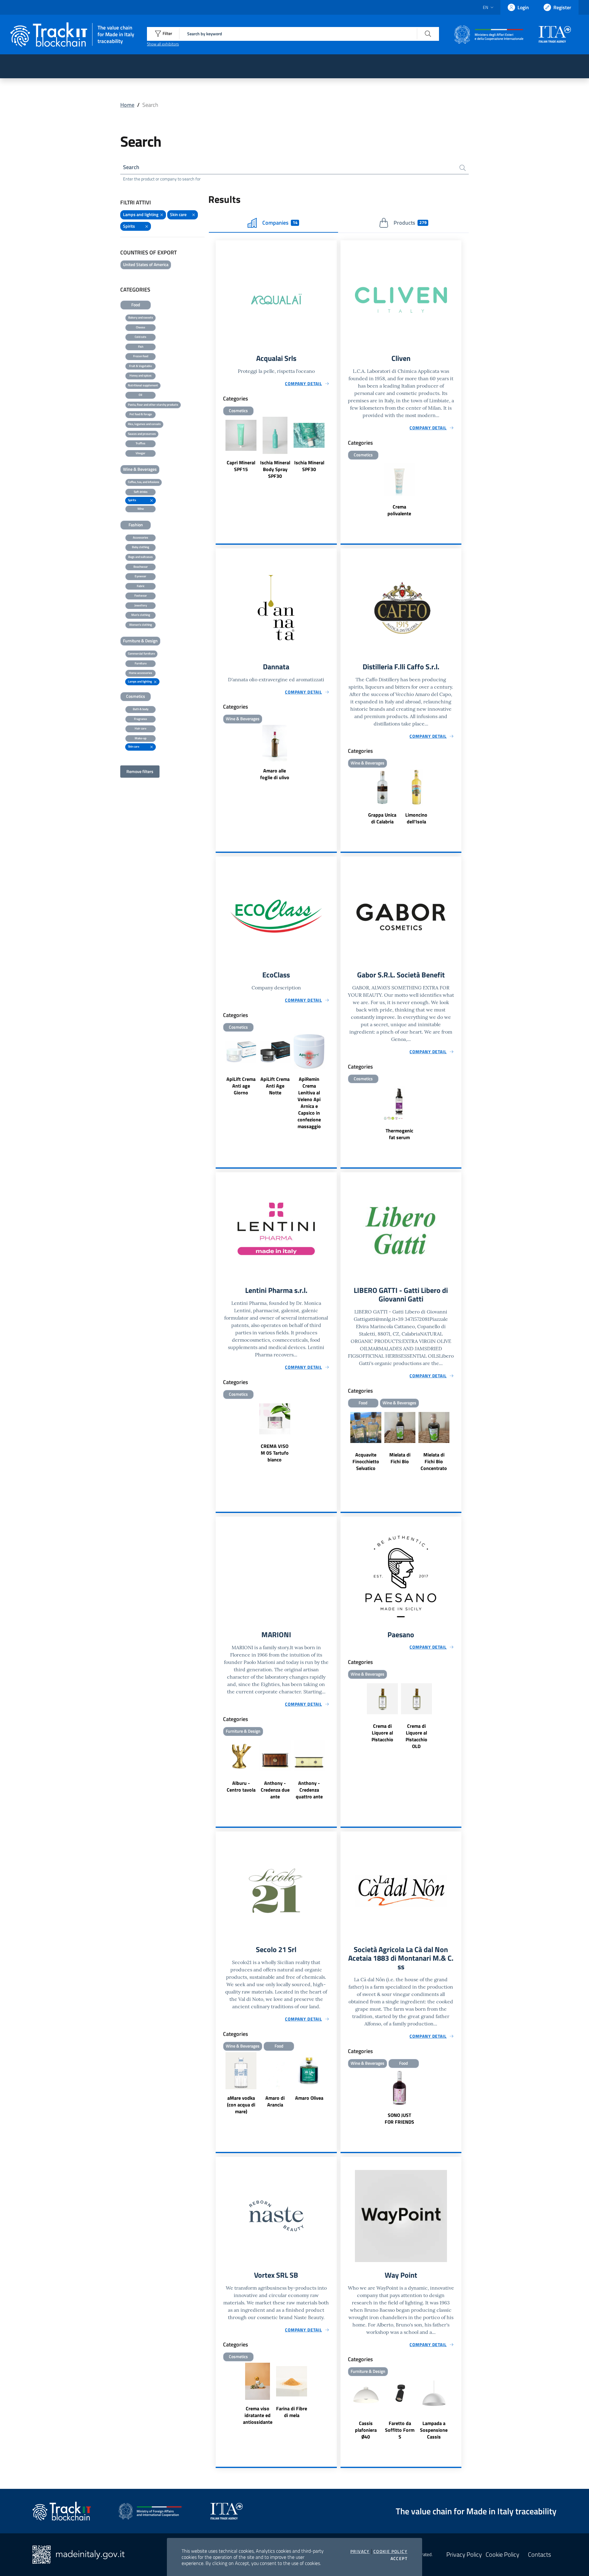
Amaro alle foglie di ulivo (275, 774)
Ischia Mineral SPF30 (309, 466)
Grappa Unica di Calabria (382, 818)
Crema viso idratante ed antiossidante (258, 2415)
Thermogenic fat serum (399, 1134)
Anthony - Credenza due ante (275, 1790)
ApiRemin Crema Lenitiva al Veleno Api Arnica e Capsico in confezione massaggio (309, 1103)
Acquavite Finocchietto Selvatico (366, 1461)
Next (334, 449)
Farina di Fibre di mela (292, 2412)
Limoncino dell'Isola (416, 818)
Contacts (539, 2555)
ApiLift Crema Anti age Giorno (241, 1086)
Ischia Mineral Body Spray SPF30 (275, 469)
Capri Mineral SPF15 (241, 466)
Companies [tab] (280, 223)
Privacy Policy (464, 2555)
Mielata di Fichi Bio (400, 1458)
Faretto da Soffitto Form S (400, 2430)
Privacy (360, 2551)
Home (127, 105)
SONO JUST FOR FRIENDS (399, 2118)
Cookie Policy (390, 2551)
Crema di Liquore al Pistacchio (382, 1733)
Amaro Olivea (309, 2098)
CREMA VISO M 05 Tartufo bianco (275, 1453)
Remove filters (140, 771)
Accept (399, 2559)
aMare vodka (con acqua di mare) (241, 2105)
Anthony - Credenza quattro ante (309, 1790)
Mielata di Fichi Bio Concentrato (434, 1461)
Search (131, 167)
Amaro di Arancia (275, 2101)
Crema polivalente (399, 510)
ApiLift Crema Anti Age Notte (275, 1086)
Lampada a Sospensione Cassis (434, 2430)
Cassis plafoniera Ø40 (366, 2430)
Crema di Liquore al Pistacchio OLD (416, 1736)
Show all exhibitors (163, 44)
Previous (218, 449)
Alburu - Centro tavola (241, 1786)
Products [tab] (410, 223)
